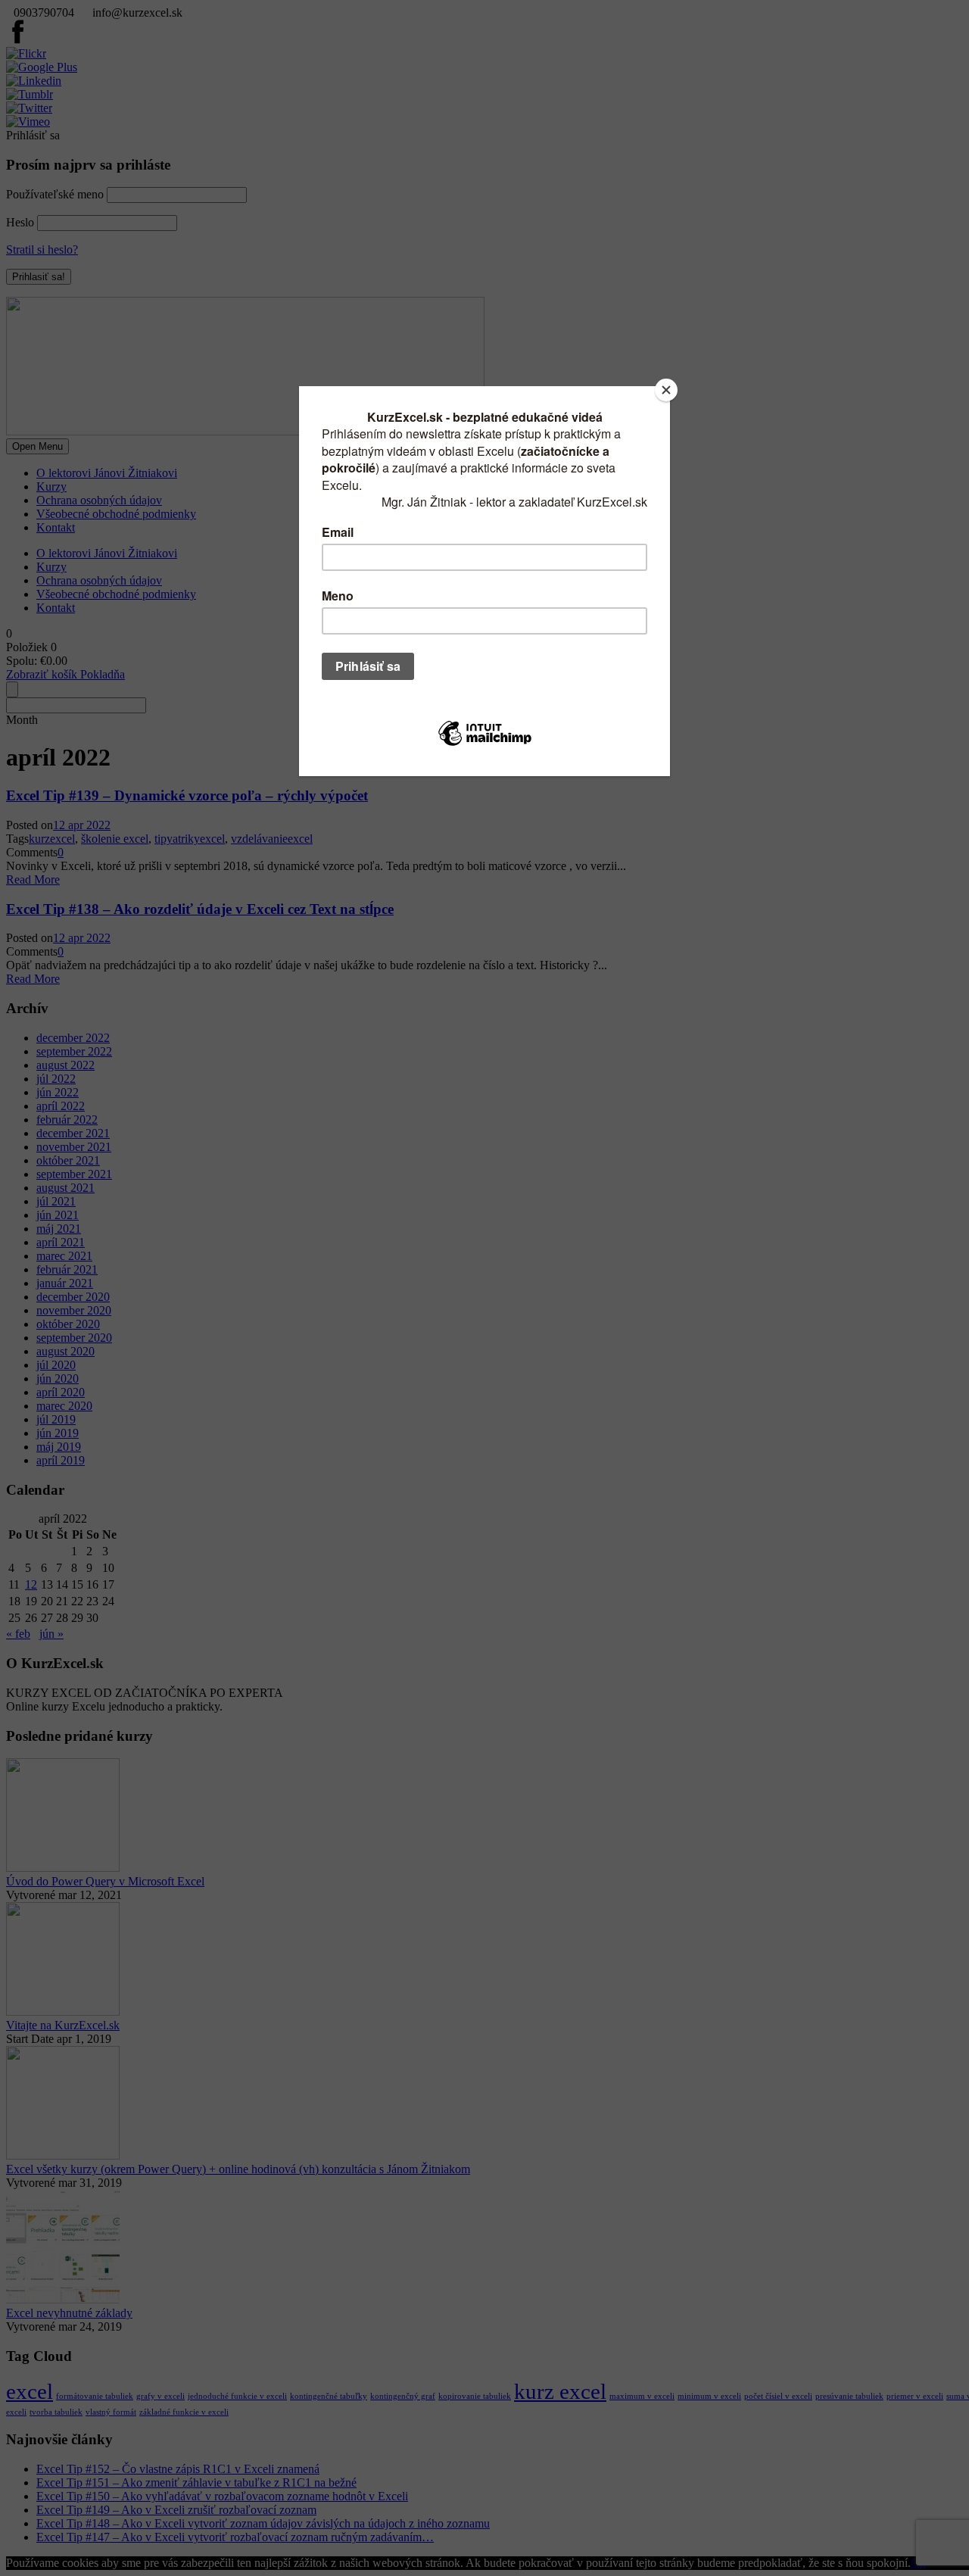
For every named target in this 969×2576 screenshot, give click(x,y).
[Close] (666, 390)
